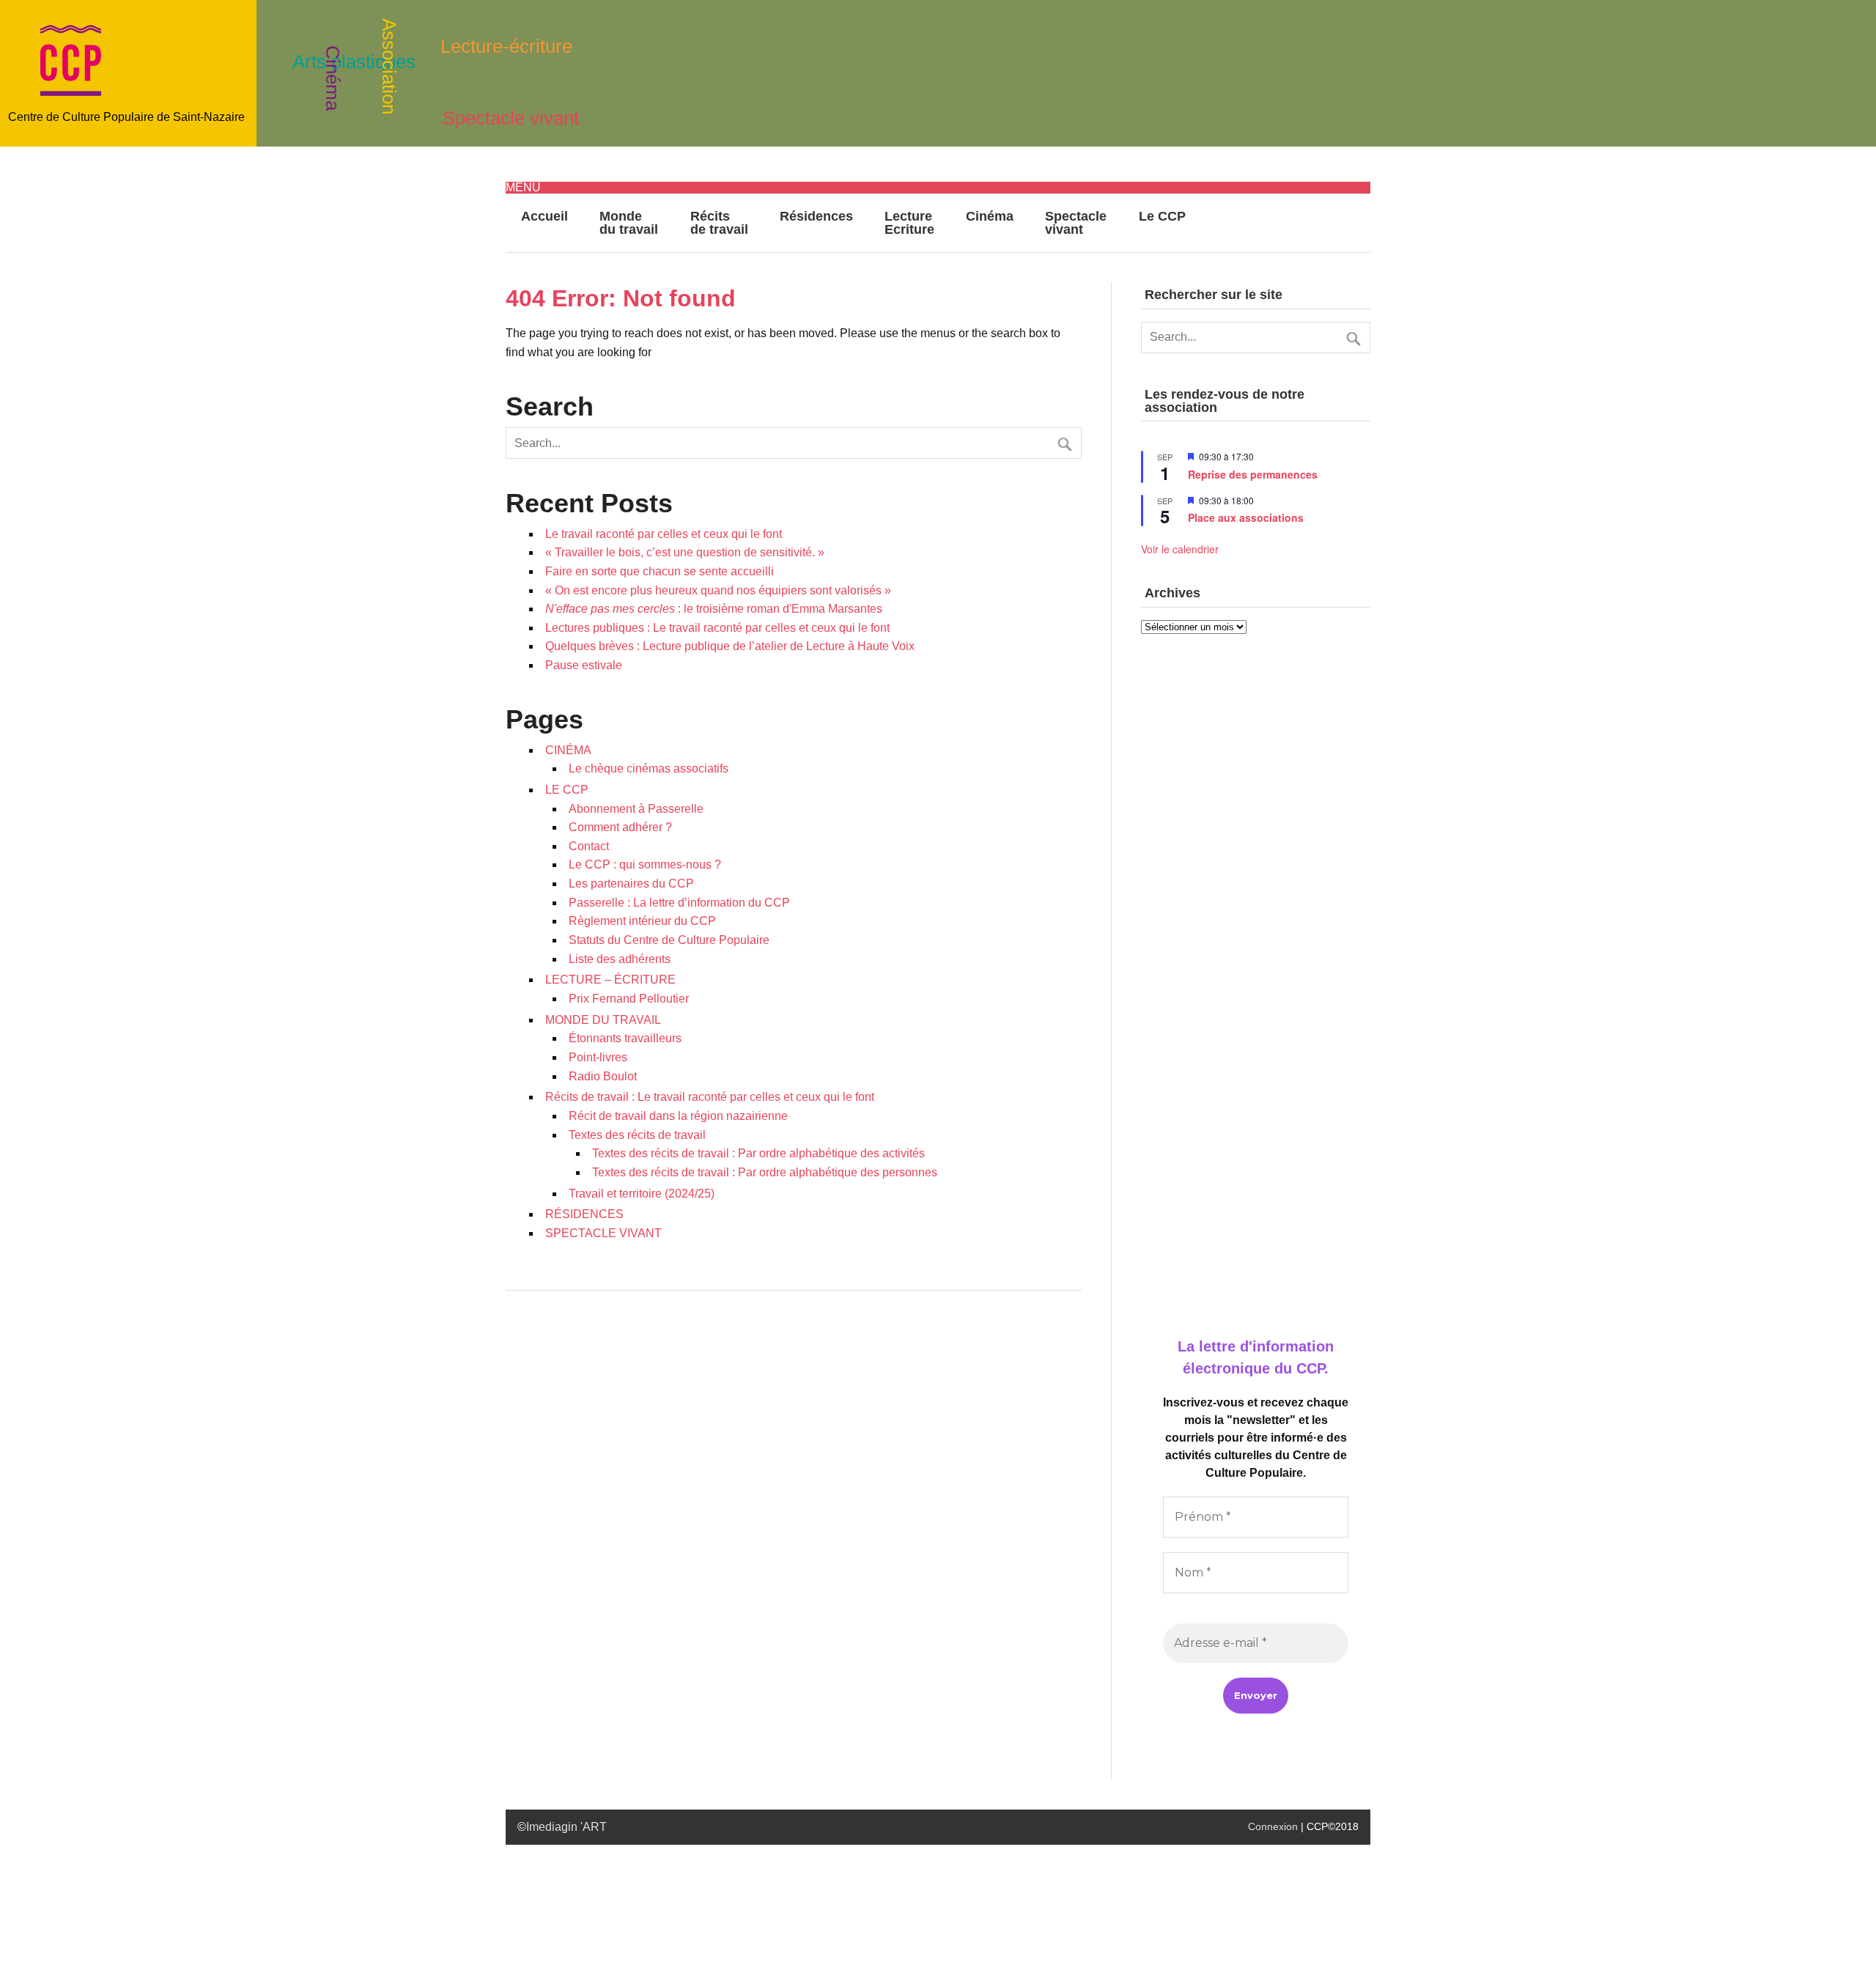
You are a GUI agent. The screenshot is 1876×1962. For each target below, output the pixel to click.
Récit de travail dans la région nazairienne (678, 1116)
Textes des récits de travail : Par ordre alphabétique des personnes (765, 1172)
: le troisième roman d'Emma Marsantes (714, 609)
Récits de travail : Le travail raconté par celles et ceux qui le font (710, 1097)
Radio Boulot (603, 1076)
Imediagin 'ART (566, 1827)
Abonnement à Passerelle (636, 809)
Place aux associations (1246, 517)
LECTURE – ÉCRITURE (610, 980)
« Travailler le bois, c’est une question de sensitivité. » (685, 552)
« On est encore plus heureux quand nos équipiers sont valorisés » (718, 590)
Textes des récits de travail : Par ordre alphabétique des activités (758, 1153)
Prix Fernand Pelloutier (629, 999)
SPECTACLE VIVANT (603, 1233)
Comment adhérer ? (620, 827)
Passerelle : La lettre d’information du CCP (679, 903)
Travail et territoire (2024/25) (642, 1194)
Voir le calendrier (1180, 549)
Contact (589, 846)
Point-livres (598, 1057)
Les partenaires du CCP (631, 884)
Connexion (1273, 1826)
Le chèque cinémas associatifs (649, 768)
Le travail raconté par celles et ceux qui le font (664, 534)
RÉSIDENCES (584, 1214)
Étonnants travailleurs (625, 1038)
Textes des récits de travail (637, 1135)
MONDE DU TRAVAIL (603, 1020)
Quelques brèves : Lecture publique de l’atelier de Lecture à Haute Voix (730, 646)
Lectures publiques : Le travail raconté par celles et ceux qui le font (717, 628)
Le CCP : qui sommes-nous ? (645, 864)
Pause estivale (584, 665)
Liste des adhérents (620, 959)
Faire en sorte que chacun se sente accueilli (660, 571)
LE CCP (567, 790)
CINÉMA (568, 750)
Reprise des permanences (1253, 474)
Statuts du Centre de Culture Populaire (669, 940)
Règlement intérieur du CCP (642, 921)
